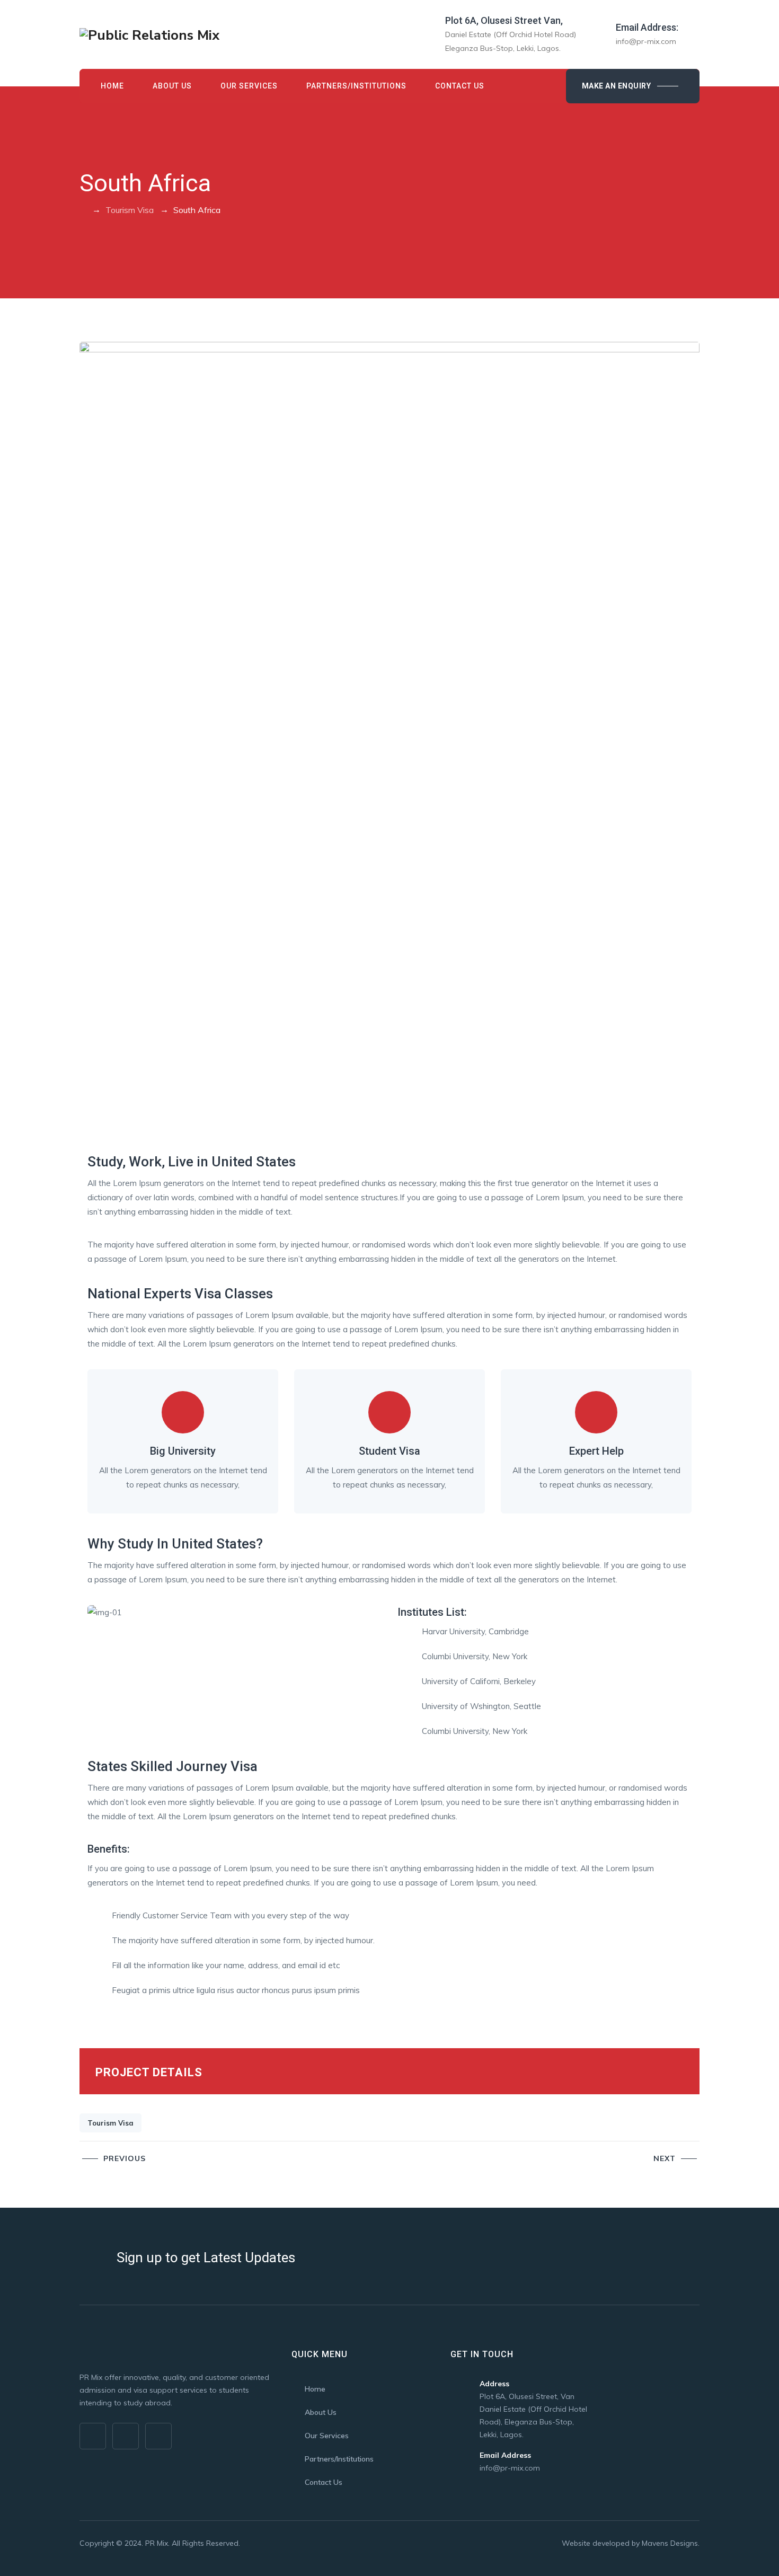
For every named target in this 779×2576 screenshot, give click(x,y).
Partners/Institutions (356, 86)
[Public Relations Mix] (149, 34)
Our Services (249, 86)
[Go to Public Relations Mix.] (83, 210)
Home (112, 86)
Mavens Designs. (671, 2543)
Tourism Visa (110, 2123)
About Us (172, 86)
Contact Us (460, 86)
